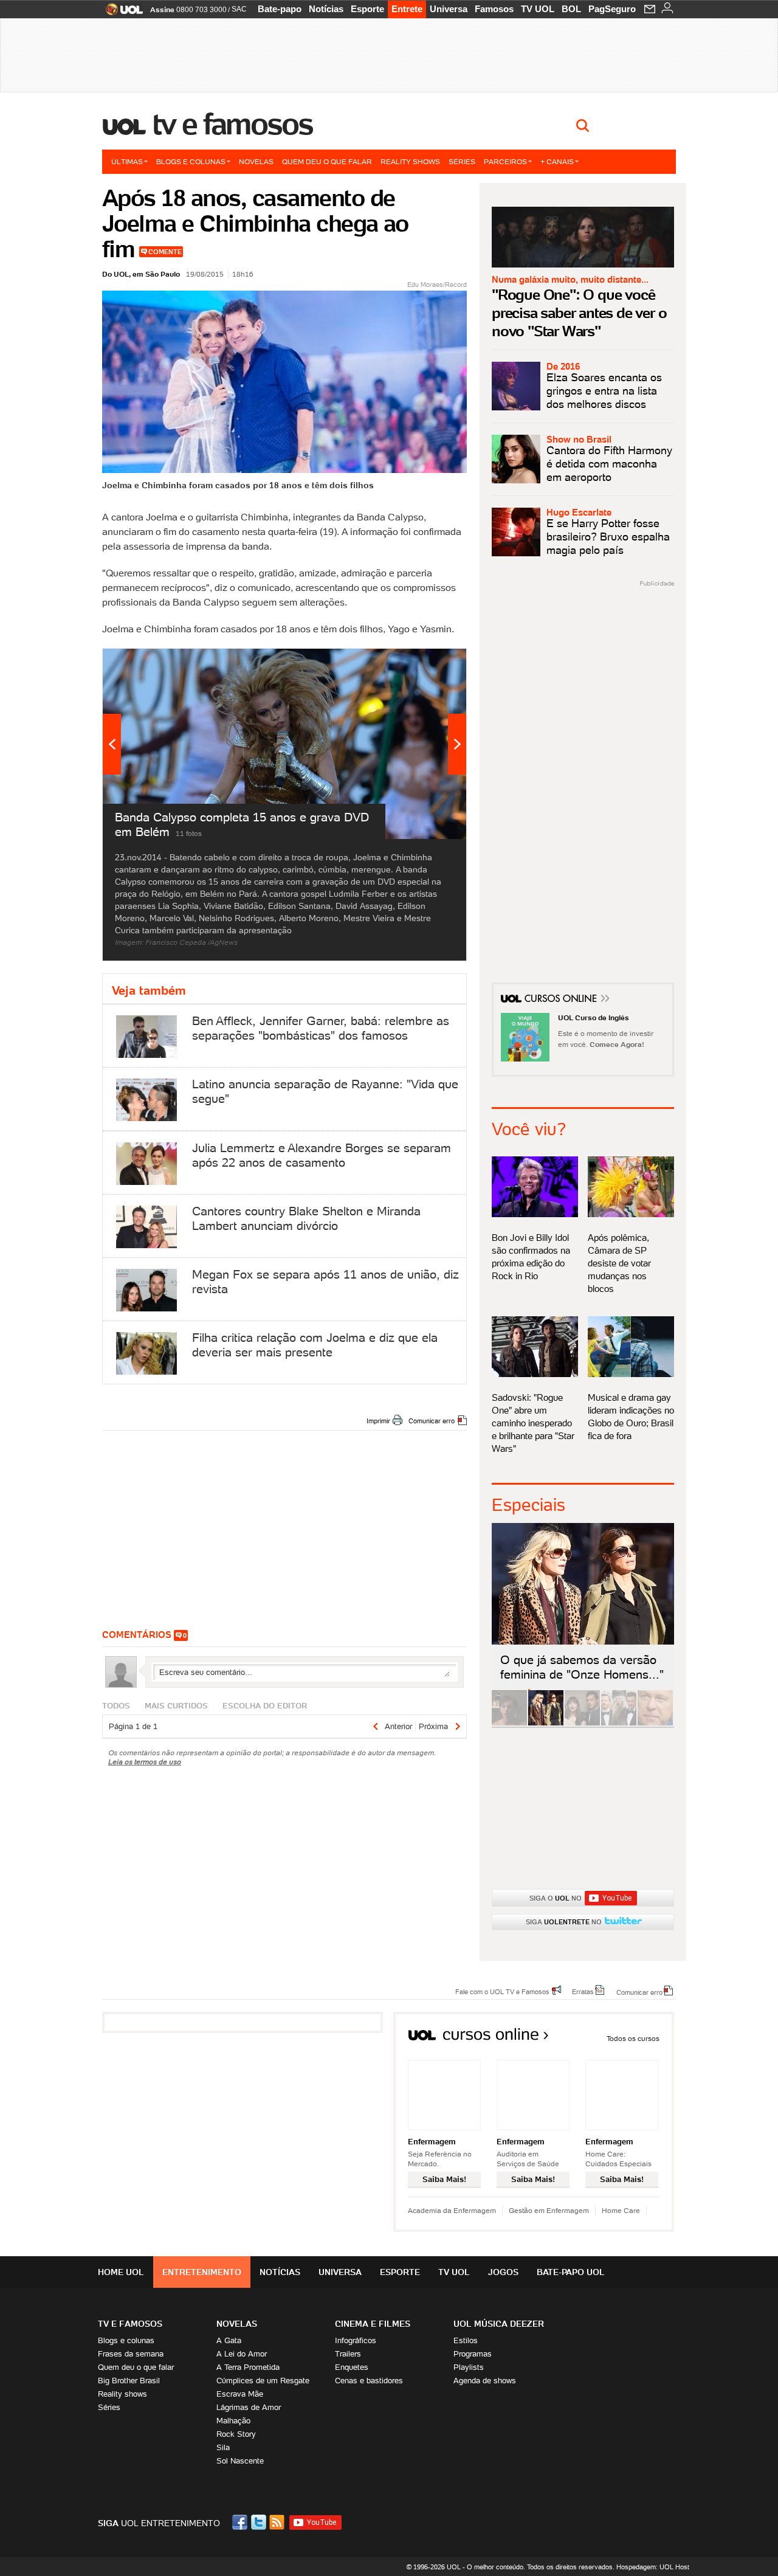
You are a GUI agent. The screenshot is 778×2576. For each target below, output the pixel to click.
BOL (571, 9)
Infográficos (356, 2340)
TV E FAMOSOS (130, 2324)
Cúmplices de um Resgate (263, 2381)
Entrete (407, 9)
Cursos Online (562, 1000)
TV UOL (538, 9)
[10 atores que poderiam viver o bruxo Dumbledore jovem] (619, 1723)
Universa (449, 9)
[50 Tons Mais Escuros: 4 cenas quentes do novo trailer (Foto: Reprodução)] (582, 1723)
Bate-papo (280, 9)
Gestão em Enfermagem (549, 2210)
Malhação (233, 2421)
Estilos (466, 2340)
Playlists (469, 2367)
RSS (278, 2522)
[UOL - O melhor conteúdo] (121, 13)
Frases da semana (131, 2354)
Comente (165, 252)
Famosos (494, 9)
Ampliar (427, 664)
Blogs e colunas (191, 161)
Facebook (241, 2522)
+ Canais (557, 161)
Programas (473, 2354)
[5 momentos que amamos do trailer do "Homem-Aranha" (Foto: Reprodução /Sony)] (509, 1723)
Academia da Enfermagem (452, 2210)
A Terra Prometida (248, 2367)
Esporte (367, 9)
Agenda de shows (485, 2381)
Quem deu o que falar (327, 161)
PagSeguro (612, 9)
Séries (462, 161)
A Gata (229, 2340)
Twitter (260, 2522)
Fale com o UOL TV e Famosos (502, 1991)
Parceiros (505, 161)
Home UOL (121, 2272)
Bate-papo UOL (571, 2272)
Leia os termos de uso (145, 1762)
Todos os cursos (633, 2038)
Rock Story (236, 2434)
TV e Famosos (233, 124)
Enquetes (352, 2367)
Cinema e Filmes (373, 2324)
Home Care (621, 2210)
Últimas (127, 161)
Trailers (348, 2354)
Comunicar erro (432, 1421)
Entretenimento (202, 2272)
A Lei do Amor (242, 2354)
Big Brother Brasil (129, 2381)
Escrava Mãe (240, 2394)
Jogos (503, 2272)
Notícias (326, 9)
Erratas (583, 1991)
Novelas (256, 161)
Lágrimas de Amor (249, 2407)
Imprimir (378, 1421)
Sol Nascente (240, 2461)
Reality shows (410, 161)
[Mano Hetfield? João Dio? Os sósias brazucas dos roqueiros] (655, 1723)
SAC (239, 9)
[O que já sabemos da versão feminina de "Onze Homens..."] (546, 1723)
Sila (223, 2447)
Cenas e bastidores (369, 2381)
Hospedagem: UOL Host (653, 2567)
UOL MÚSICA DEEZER (499, 2324)
